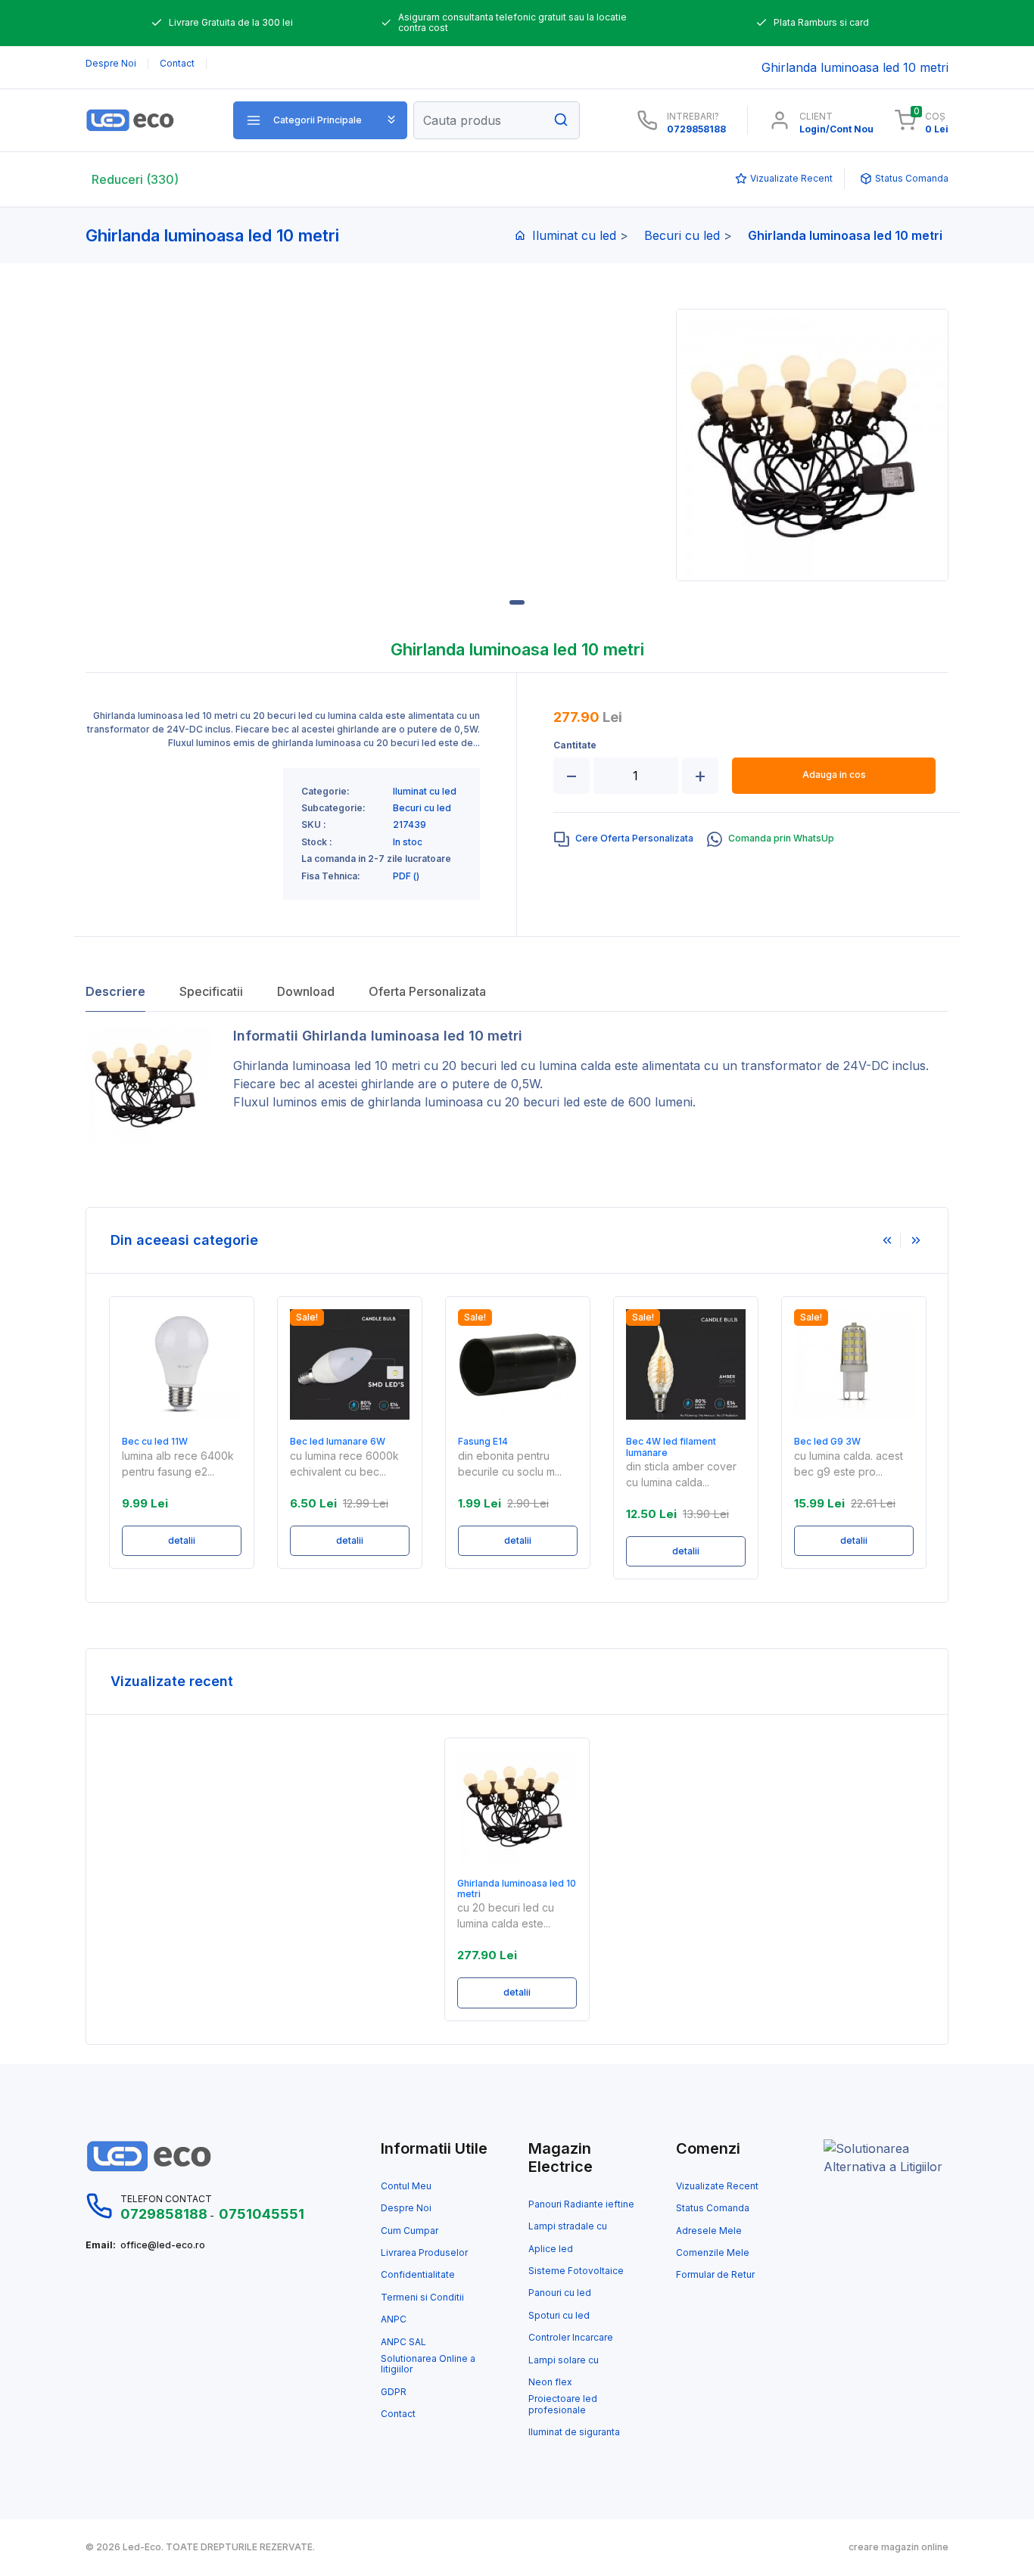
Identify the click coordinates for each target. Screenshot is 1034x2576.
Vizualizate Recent (717, 2186)
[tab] (624, 839)
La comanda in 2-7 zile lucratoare (376, 859)
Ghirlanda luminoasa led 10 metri (327, 1066)
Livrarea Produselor (424, 2253)
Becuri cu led (682, 235)
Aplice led (551, 2249)
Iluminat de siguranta (574, 2432)
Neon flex (550, 2382)
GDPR (394, 2392)
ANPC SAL (403, 2342)
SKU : (314, 825)
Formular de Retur (715, 2275)
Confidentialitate (418, 2275)
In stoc (408, 842)
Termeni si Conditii (422, 2298)
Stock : (317, 842)
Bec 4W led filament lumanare (503, 1447)
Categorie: (325, 792)
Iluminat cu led (574, 235)
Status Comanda (713, 2208)
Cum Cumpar (410, 2231)
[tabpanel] (812, 445)
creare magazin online (899, 2547)
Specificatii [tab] (211, 991)
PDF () (406, 876)
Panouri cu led (560, 2293)
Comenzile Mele (713, 2253)
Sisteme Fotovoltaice (576, 2271)
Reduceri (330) (135, 179)
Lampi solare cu (564, 2360)
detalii (182, 1540)
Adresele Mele (709, 2231)
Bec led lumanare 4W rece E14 (853, 1447)
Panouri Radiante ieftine (581, 2204)
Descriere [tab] (115, 991)
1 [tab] (517, 602)
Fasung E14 (315, 1442)
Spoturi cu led (559, 2316)
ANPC (394, 2319)
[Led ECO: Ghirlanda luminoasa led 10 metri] (148, 120)
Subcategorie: (333, 808)
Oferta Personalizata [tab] (427, 991)
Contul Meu (406, 2186)
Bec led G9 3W (659, 1442)
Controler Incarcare (571, 2338)
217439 (410, 825)
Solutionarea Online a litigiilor (428, 2364)
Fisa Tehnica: (331, 876)
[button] (320, 120)
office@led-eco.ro (163, 2245)
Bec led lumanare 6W (170, 1442)
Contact (398, 2414)
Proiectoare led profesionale (563, 2404)
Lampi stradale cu (568, 2226)
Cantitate (575, 745)
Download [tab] (306, 991)
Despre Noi (406, 2208)
